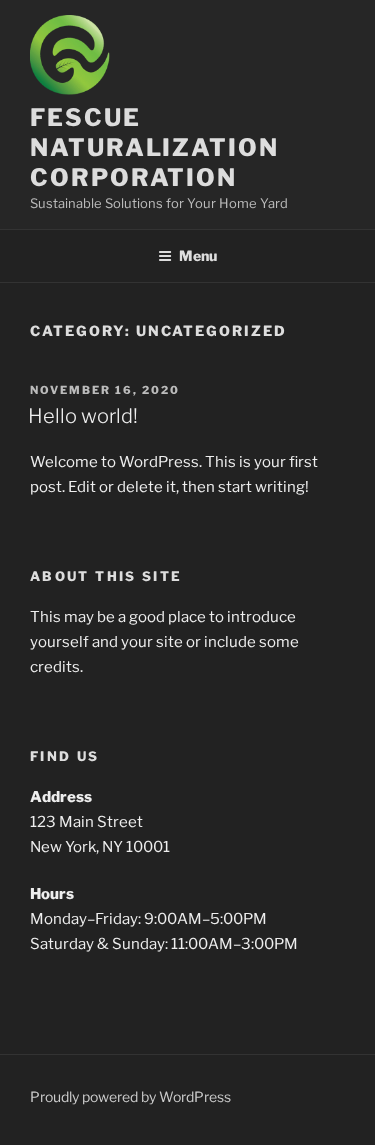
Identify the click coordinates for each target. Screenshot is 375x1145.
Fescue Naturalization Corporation (154, 147)
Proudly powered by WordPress (130, 1096)
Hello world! (83, 416)
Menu (198, 255)
